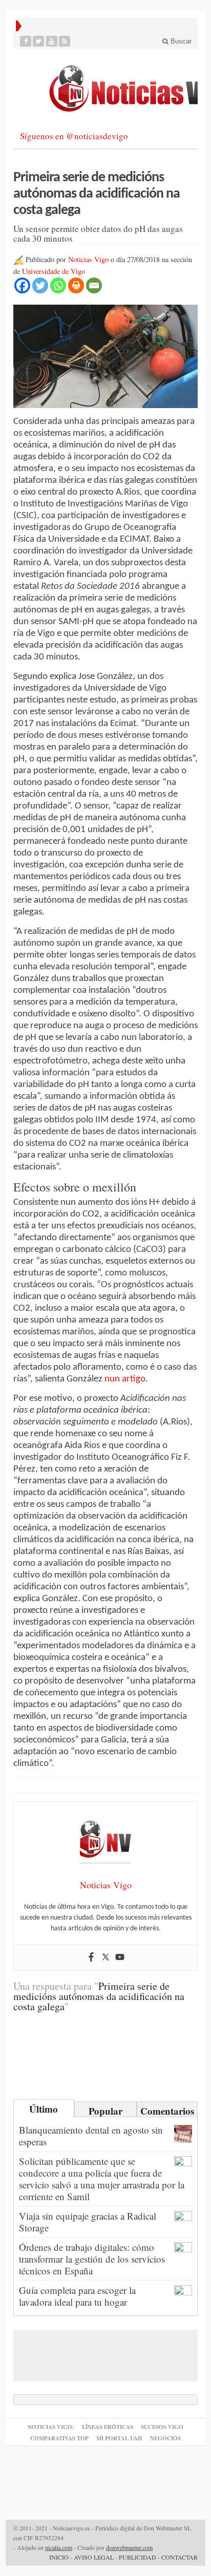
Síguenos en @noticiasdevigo (74, 136)
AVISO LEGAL (94, 2557)
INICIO (59, 2557)
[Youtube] (52, 41)
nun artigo (125, 1379)
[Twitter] (39, 41)
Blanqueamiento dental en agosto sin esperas (91, 2136)
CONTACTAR (180, 2557)
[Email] (94, 285)
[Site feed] (65, 41)
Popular (105, 2111)
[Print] (76, 285)
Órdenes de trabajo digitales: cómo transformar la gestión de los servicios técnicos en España (92, 2259)
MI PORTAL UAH (119, 2438)
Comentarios (167, 2111)
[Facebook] (26, 41)
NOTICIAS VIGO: (51, 2427)
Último (44, 2109)
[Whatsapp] (58, 285)
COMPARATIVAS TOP (59, 2438)
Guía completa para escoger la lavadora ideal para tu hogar (77, 2296)
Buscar (180, 41)
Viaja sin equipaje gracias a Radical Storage (88, 2222)
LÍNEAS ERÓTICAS (108, 2427)
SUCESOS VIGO (162, 2427)
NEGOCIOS (165, 2438)
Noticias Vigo (88, 259)
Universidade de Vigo (54, 271)
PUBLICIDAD (138, 2557)
